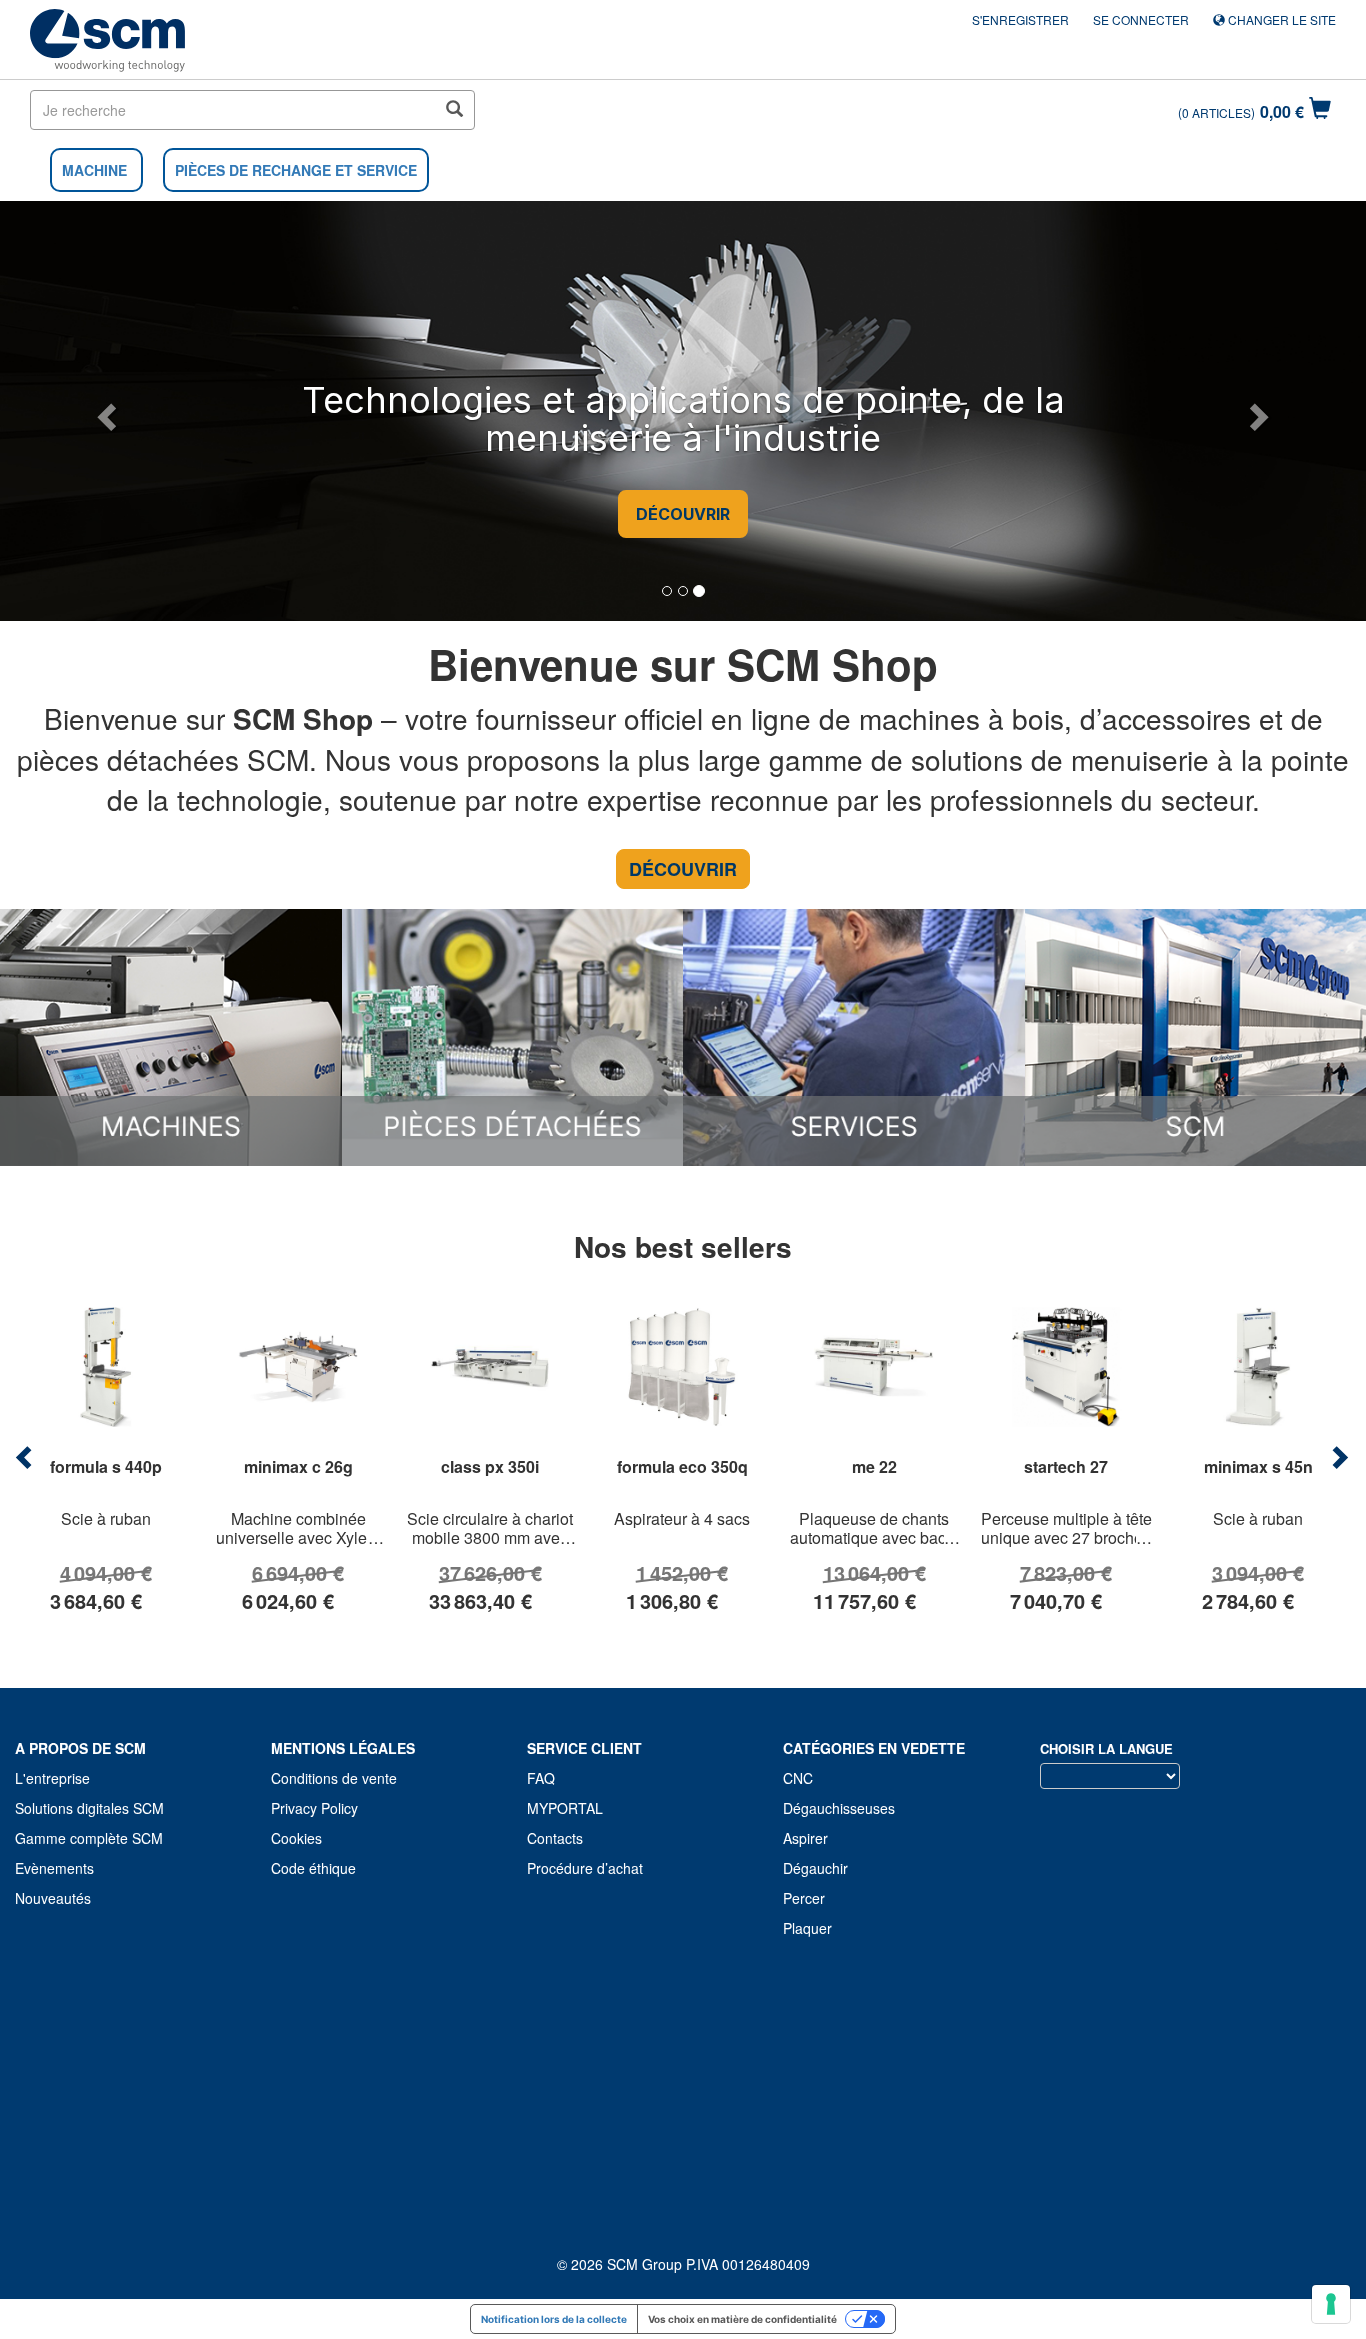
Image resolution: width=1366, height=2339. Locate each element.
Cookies (296, 1838)
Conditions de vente (334, 1778)
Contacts (555, 1838)
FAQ (541, 1778)
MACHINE (94, 170)
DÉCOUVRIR (683, 514)
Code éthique (313, 1868)
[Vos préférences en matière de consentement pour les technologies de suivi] (1331, 2304)
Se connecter (1141, 19)
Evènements (54, 1868)
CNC (798, 1778)
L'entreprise (52, 1778)
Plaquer (807, 1928)
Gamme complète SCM (89, 1838)
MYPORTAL (565, 1808)
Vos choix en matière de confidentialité (742, 2319)
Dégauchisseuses (839, 1808)
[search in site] (454, 110)
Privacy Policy (314, 1808)
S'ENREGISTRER (1020, 19)
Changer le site (1280, 19)
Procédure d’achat (585, 1868)
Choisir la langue (1106, 1749)
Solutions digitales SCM (89, 1808)
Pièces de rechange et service (296, 170)
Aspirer (805, 1838)
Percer (804, 1898)
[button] (104, 411)
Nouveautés (53, 1898)
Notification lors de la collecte (554, 2319)
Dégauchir (815, 1868)
